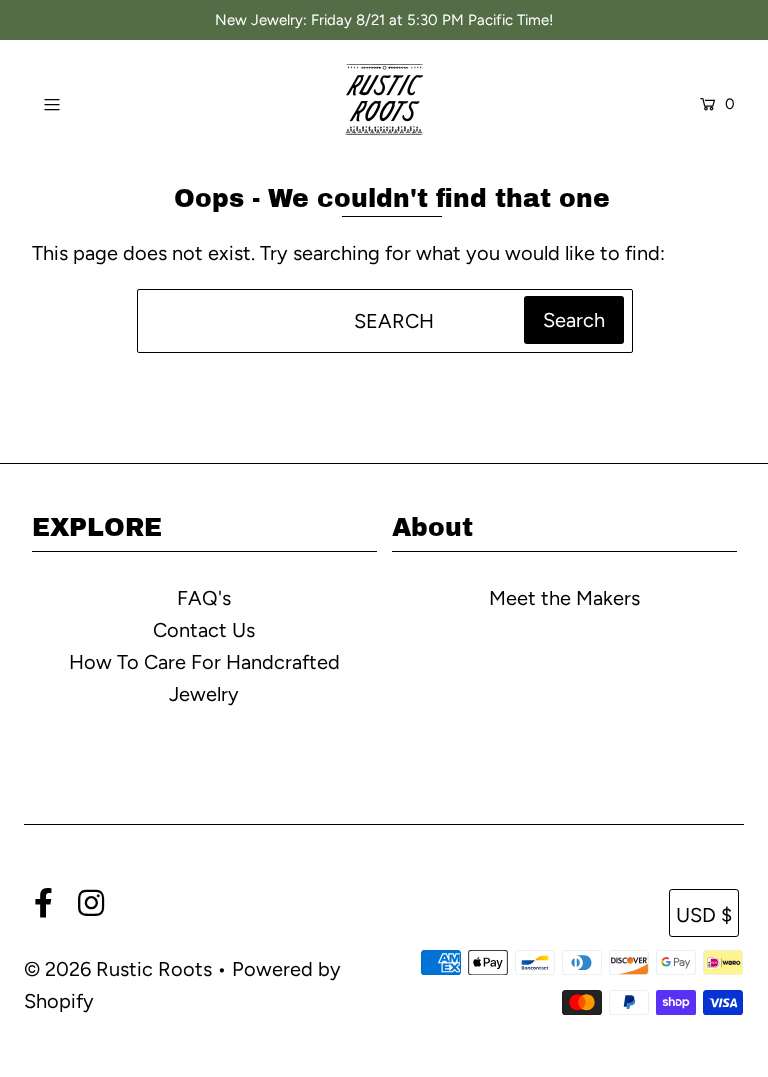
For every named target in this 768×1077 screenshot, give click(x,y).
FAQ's (204, 598)
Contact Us (204, 630)
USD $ (704, 915)
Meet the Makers (564, 598)
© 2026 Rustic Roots (120, 969)
